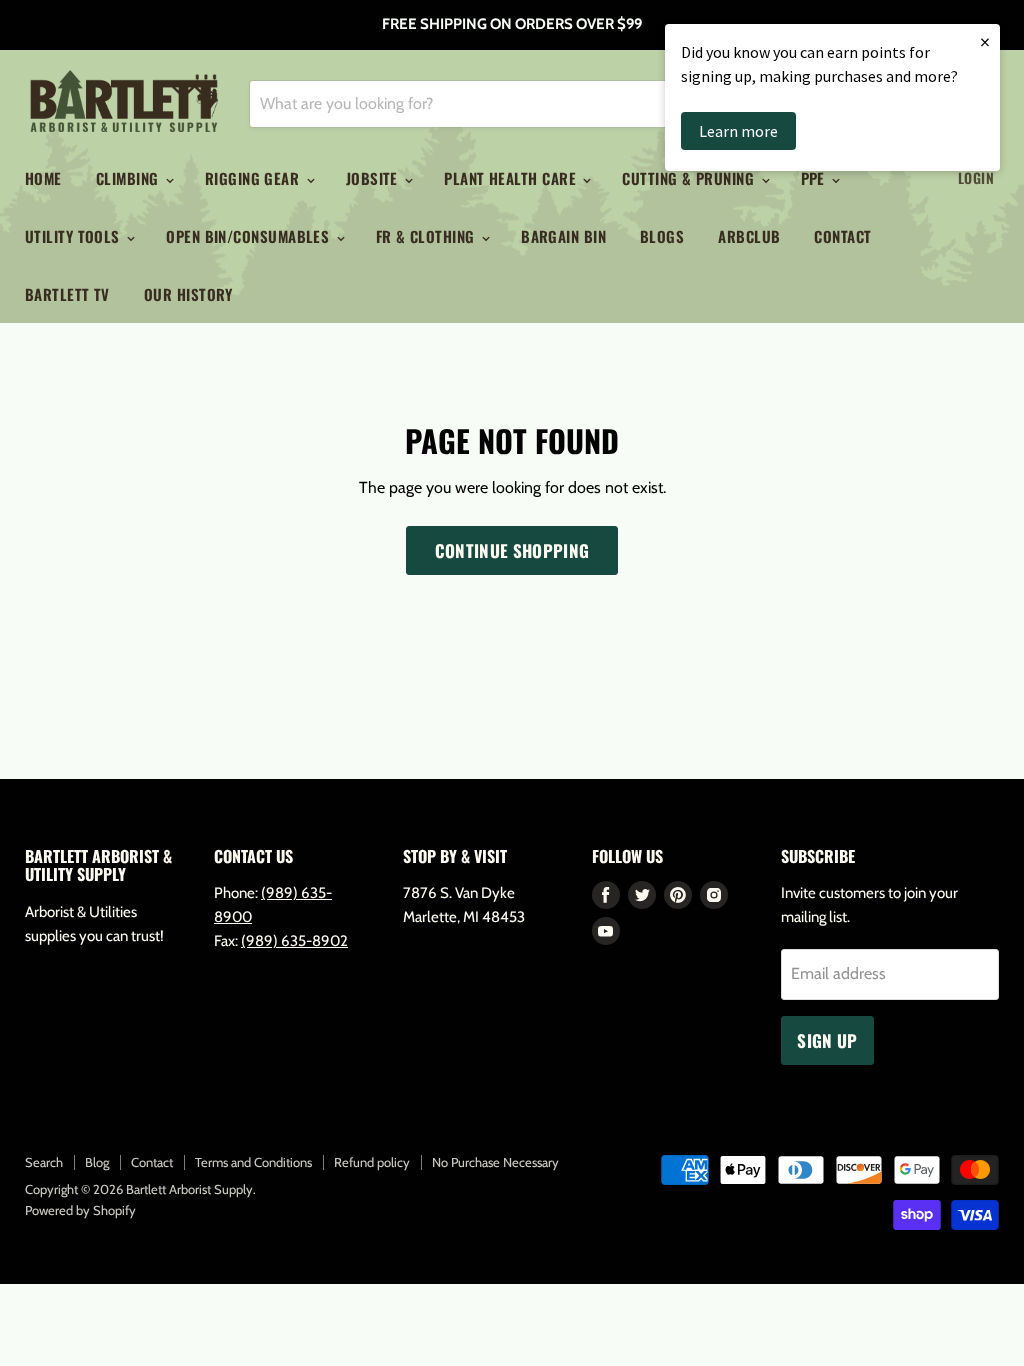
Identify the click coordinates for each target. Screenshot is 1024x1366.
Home (43, 178)
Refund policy (372, 1162)
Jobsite (374, 178)
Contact (842, 236)
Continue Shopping (512, 550)
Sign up (827, 1040)
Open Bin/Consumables (249, 236)
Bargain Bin (563, 236)
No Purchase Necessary (495, 1162)
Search (44, 1162)
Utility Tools (74, 236)
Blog (97, 1162)
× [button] (985, 41)
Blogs (662, 236)
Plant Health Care (512, 178)
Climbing (129, 178)
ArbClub (749, 236)
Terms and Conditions (253, 1162)
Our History (188, 294)
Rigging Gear (254, 178)
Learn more (738, 131)
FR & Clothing (427, 236)
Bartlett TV (67, 294)
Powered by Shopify (80, 1210)
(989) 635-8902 (294, 941)
